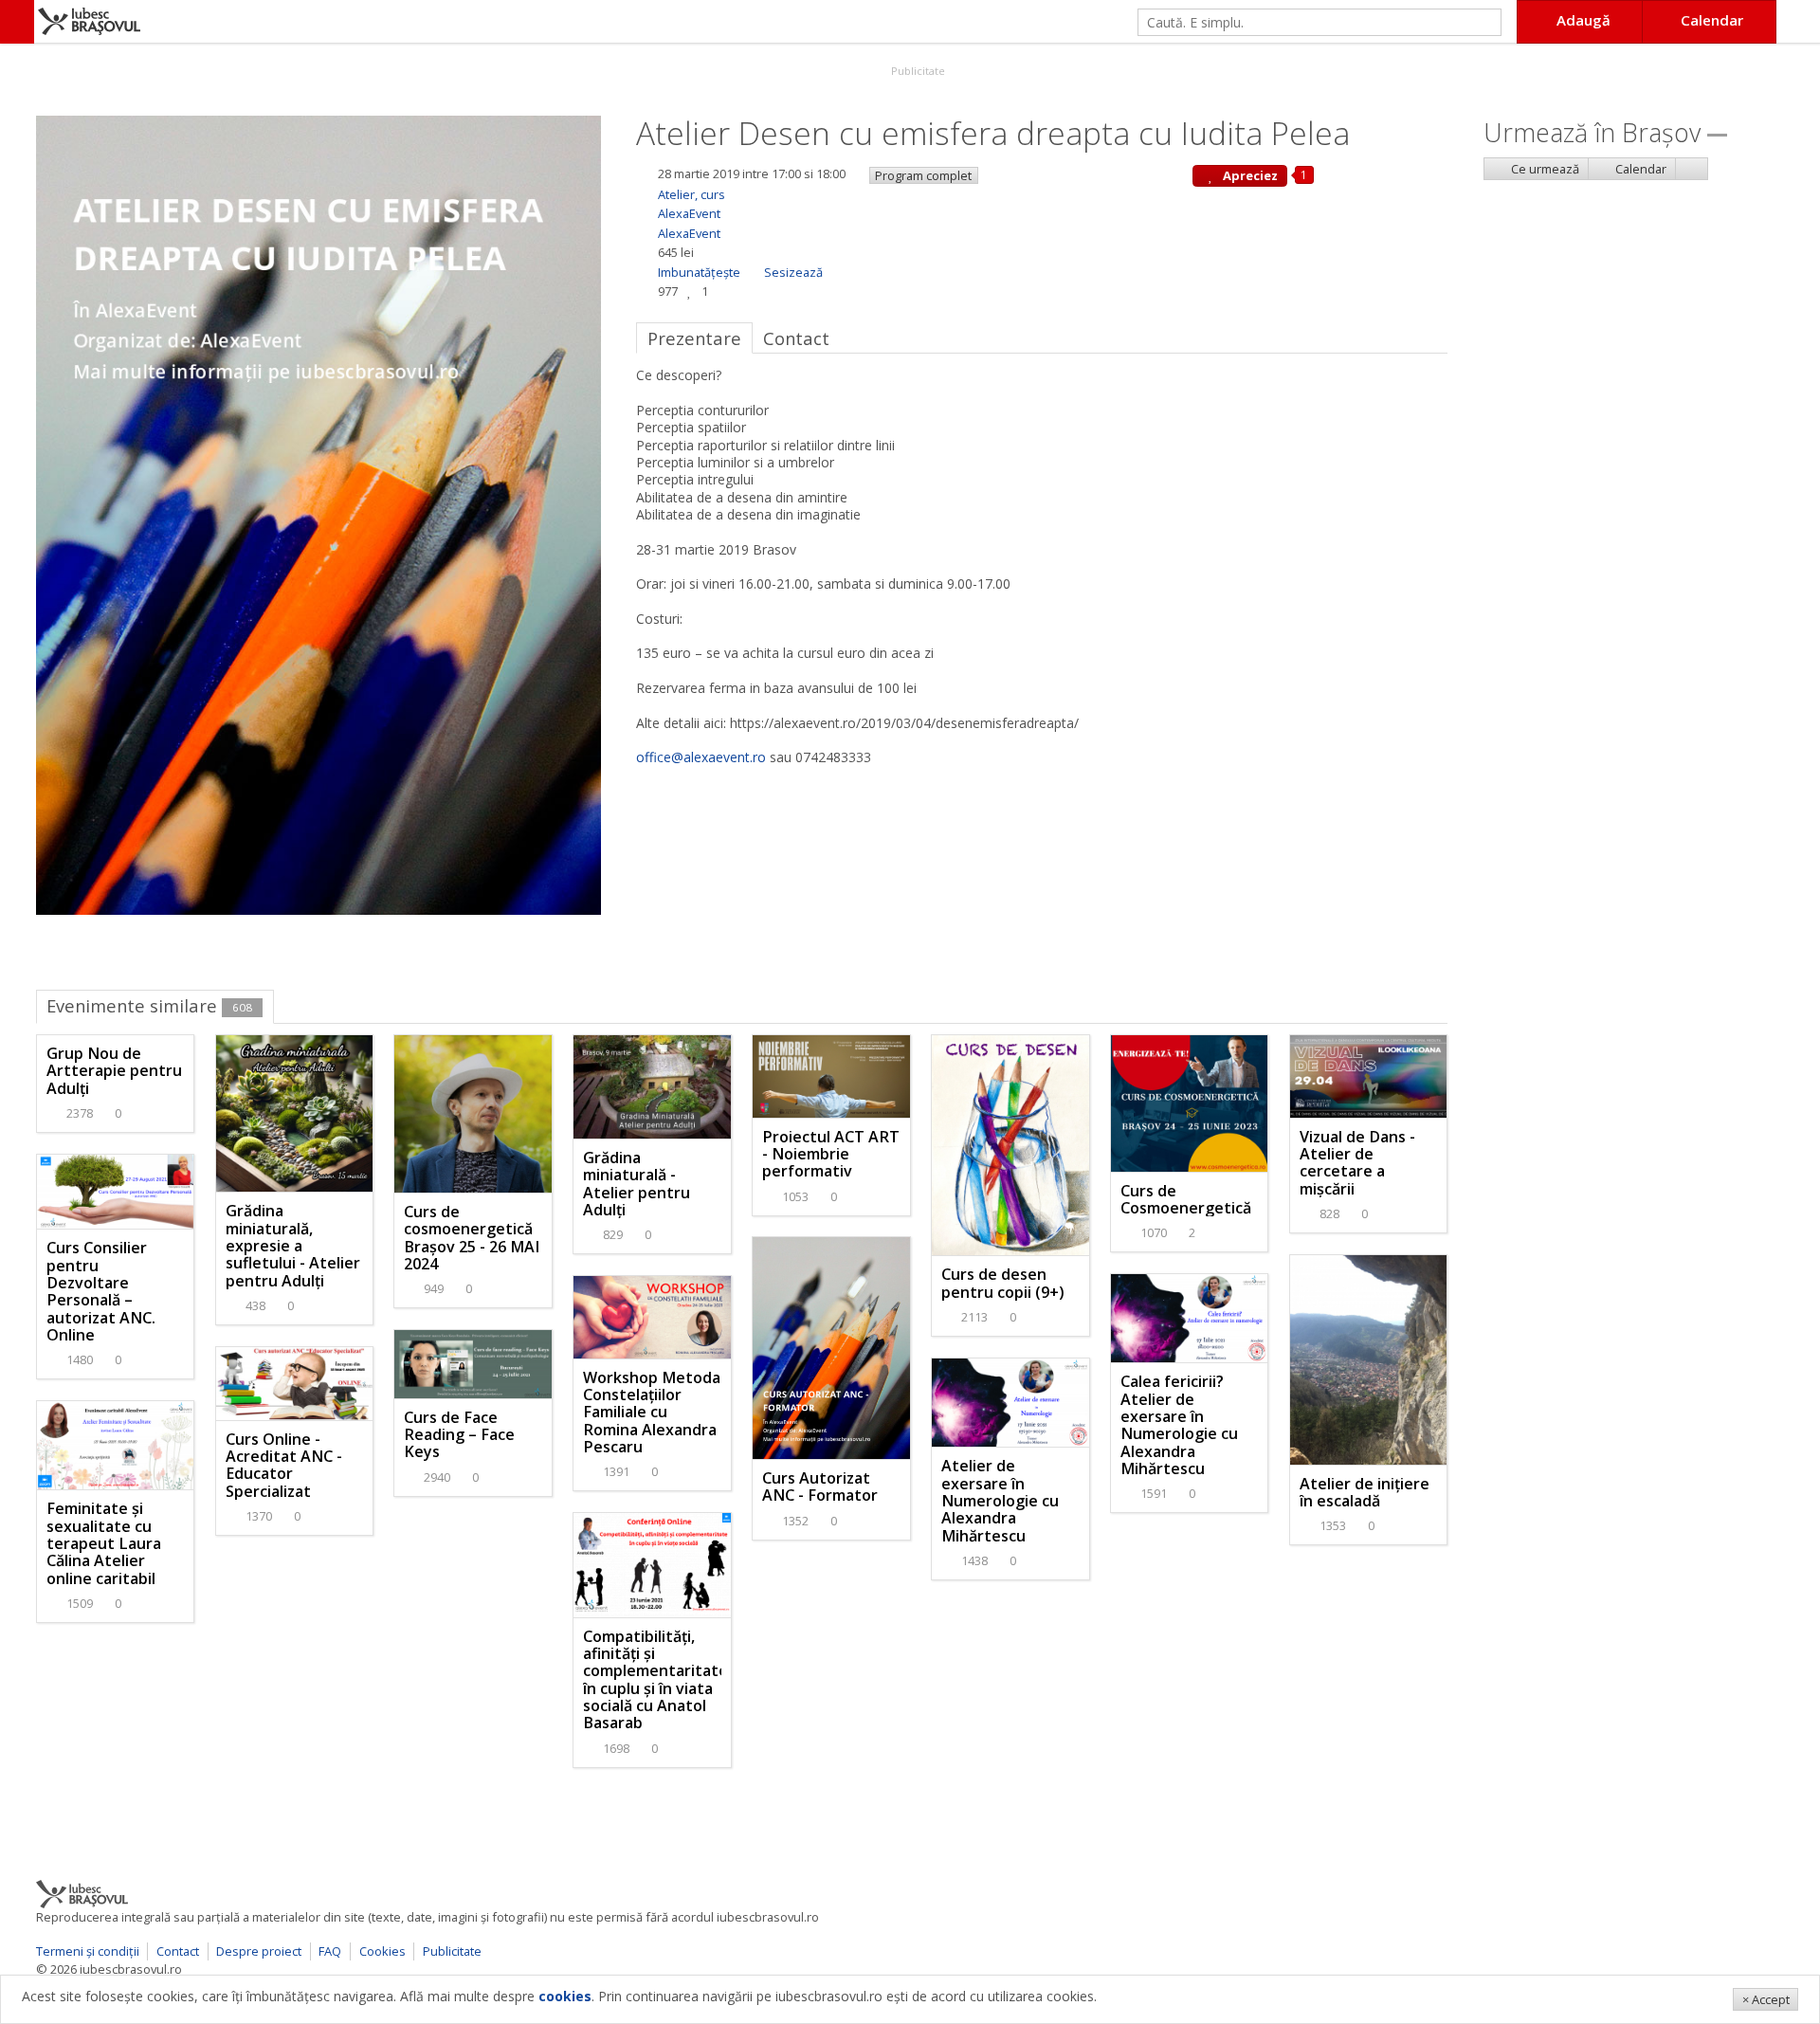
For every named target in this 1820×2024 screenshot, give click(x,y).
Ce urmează (1544, 169)
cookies (565, 1996)
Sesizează (793, 272)
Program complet (923, 175)
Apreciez (1249, 175)
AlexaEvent (689, 213)
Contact (178, 1951)
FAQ (330, 1951)
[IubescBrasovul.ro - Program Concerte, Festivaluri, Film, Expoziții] (17, 22)
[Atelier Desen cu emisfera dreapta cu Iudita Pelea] (318, 513)
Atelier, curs (692, 194)
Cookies (382, 1951)
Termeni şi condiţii (88, 1951)
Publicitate (917, 71)
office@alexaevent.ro (701, 757)
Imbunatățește (699, 272)
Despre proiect (259, 1951)
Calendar (1639, 169)
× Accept (1766, 1999)
